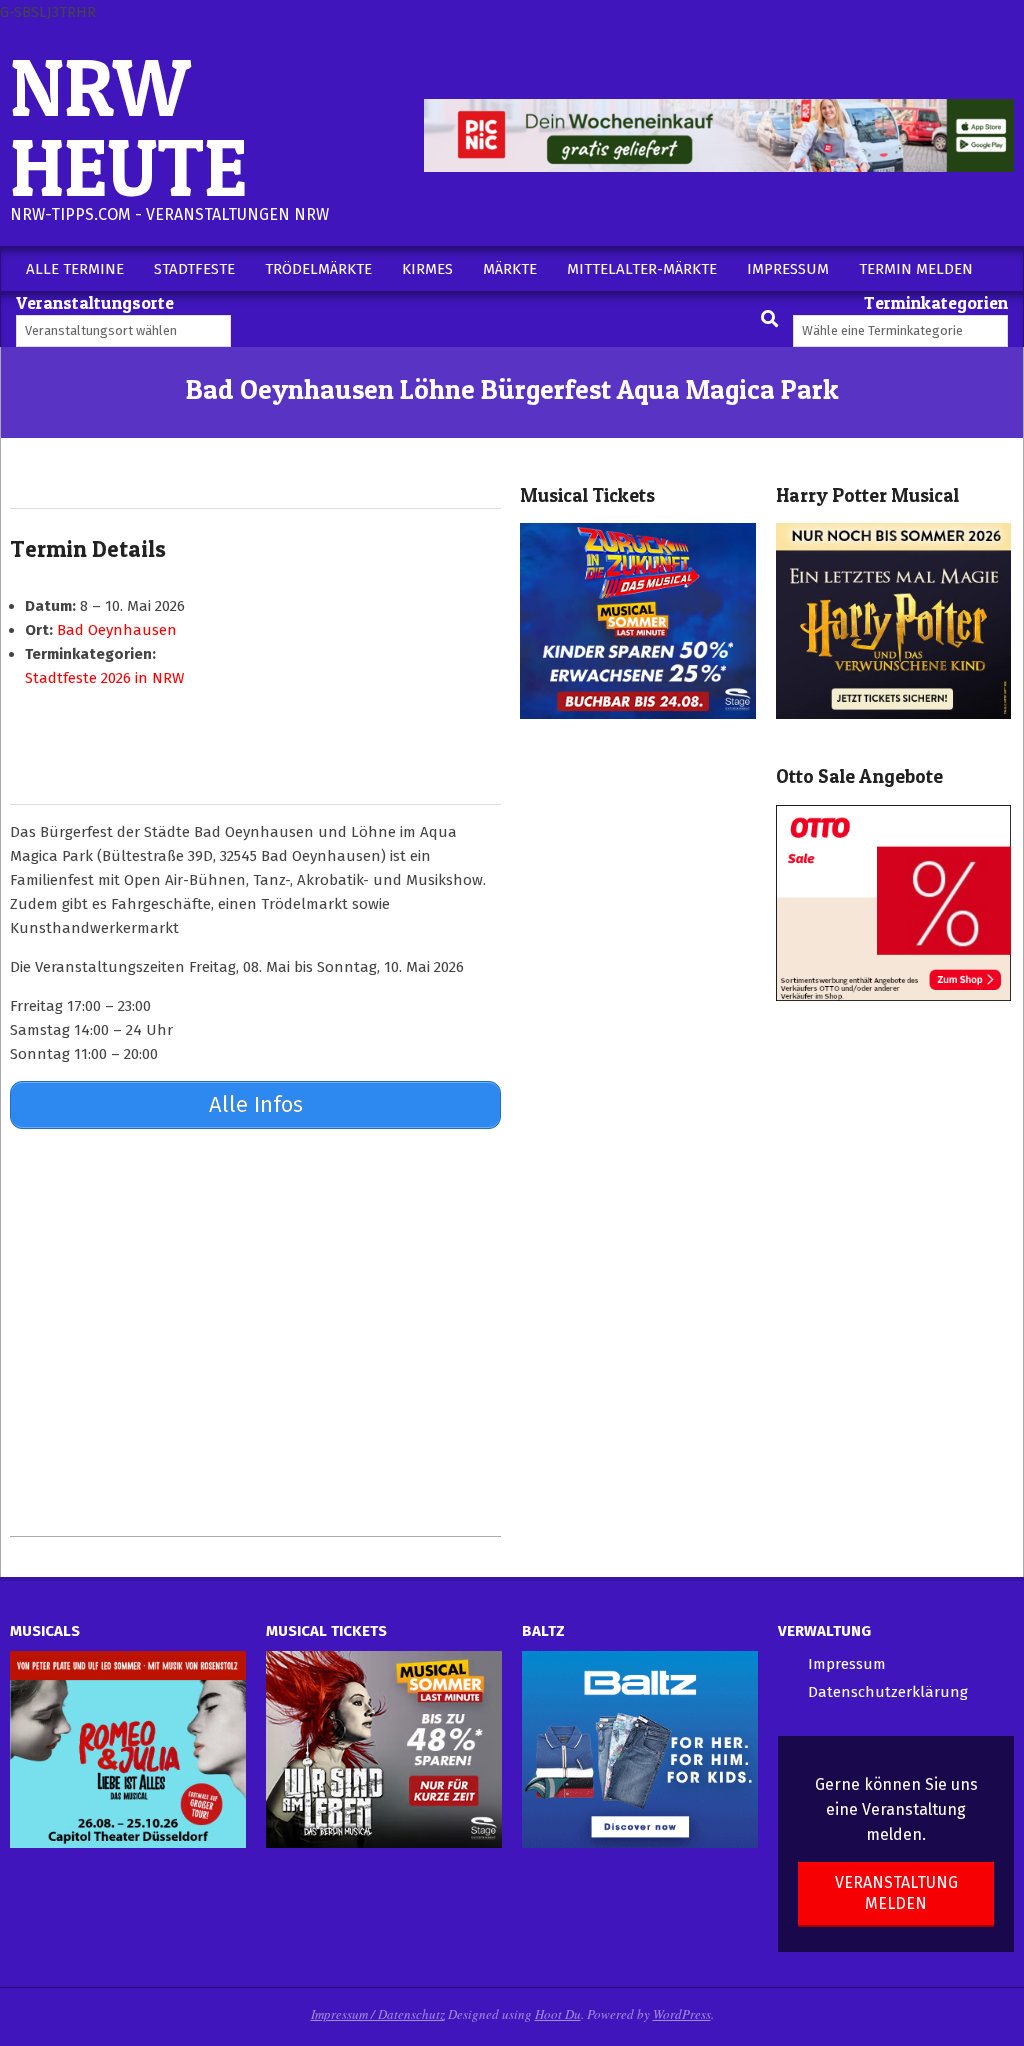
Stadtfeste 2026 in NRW (104, 678)
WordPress (682, 2014)
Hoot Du (558, 2014)
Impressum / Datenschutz (378, 2014)
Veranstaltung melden (896, 1893)
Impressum (847, 1664)
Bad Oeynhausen (117, 630)
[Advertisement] (255, 1332)
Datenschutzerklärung (888, 1692)
